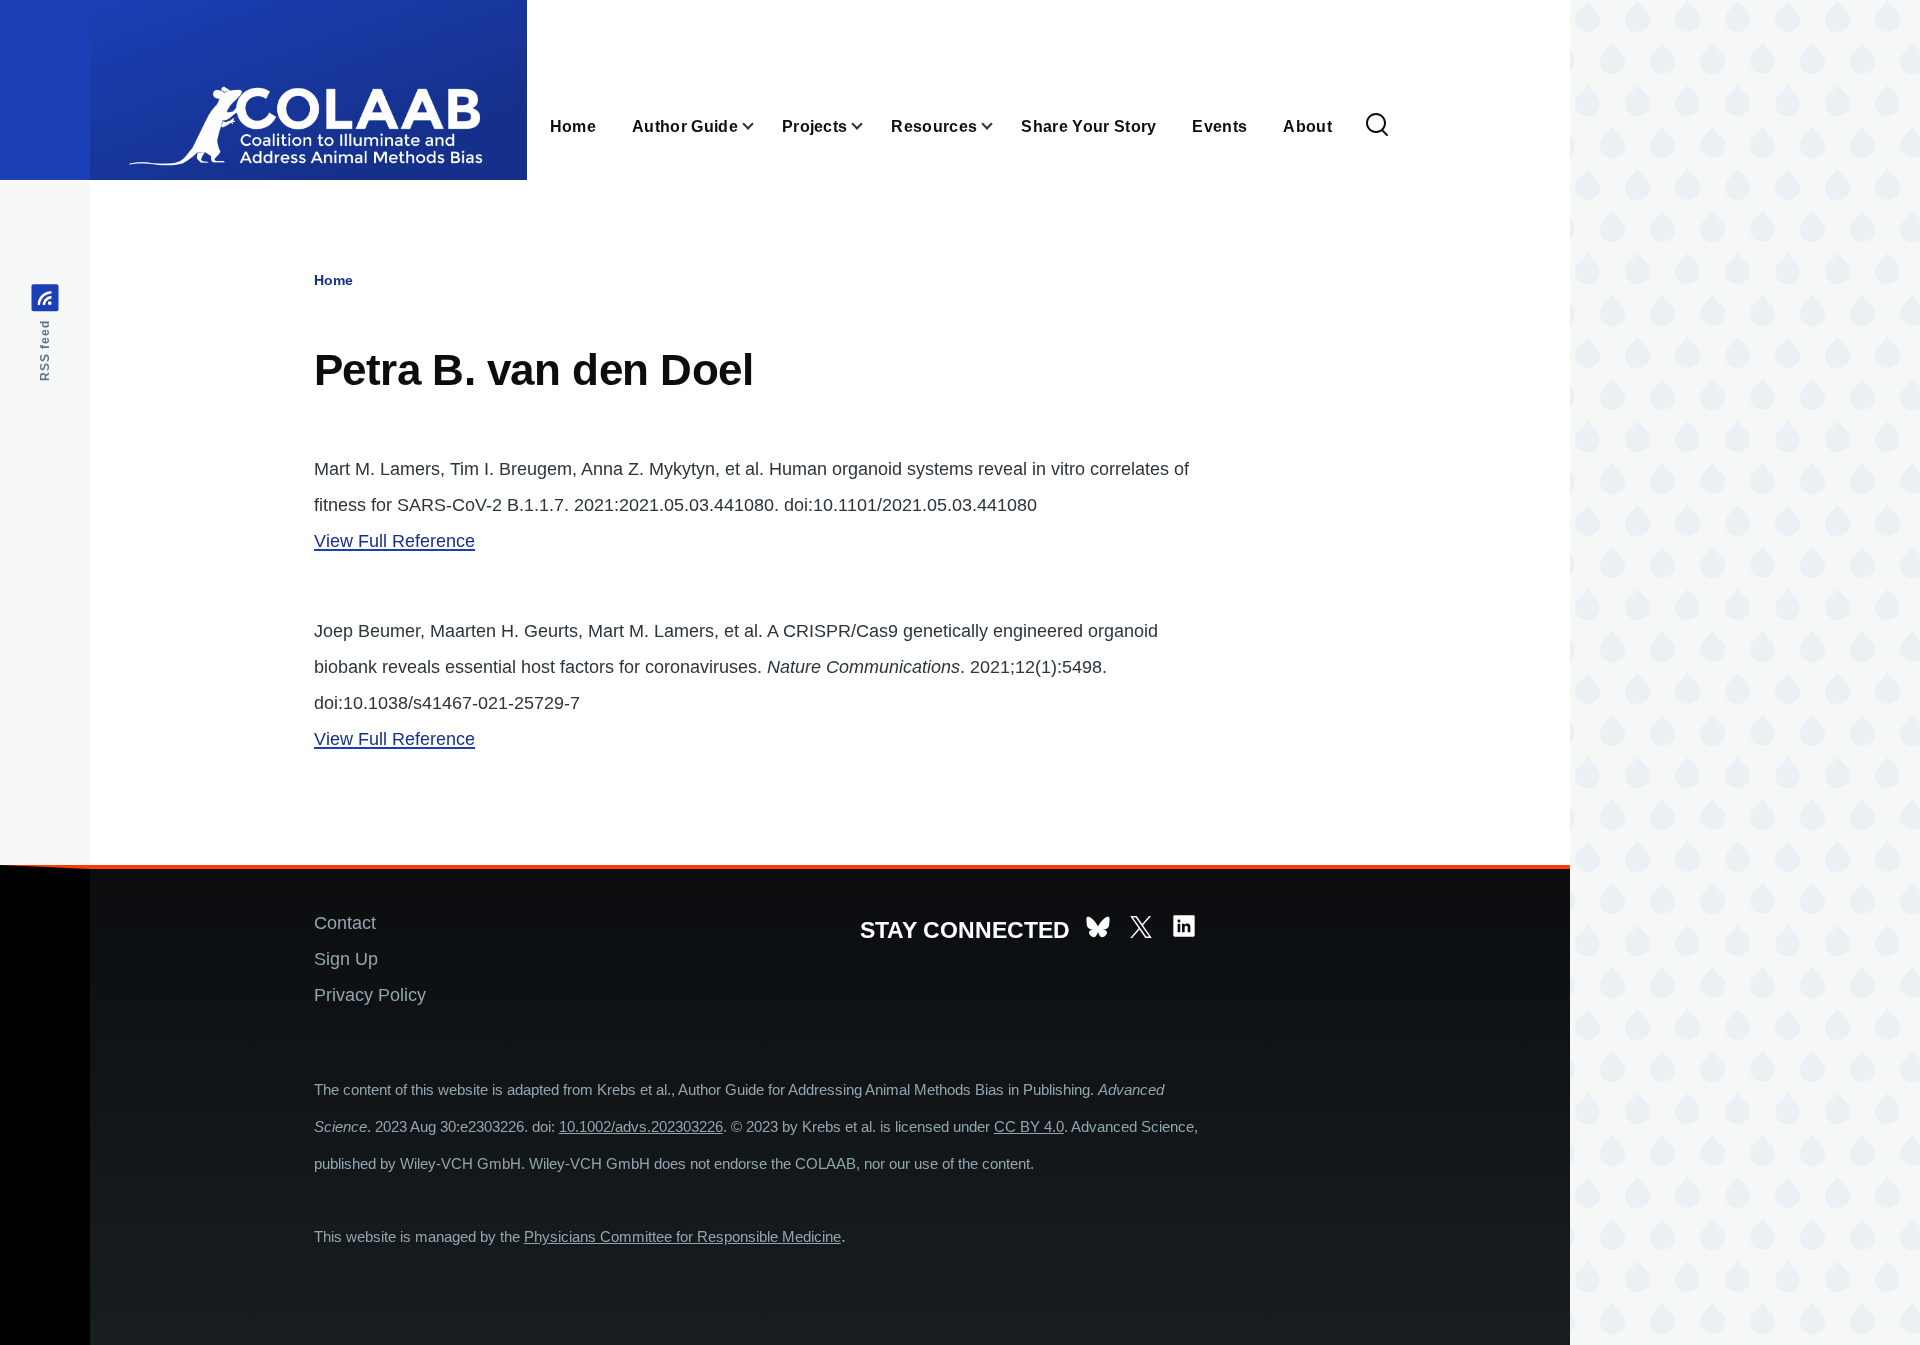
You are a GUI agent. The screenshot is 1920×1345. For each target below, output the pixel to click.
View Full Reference (394, 541)
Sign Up (346, 958)
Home (333, 280)
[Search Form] (1377, 126)
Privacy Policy (370, 994)
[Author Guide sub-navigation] (760, 126)
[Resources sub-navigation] (999, 126)
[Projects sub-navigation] (869, 126)
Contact (345, 922)
